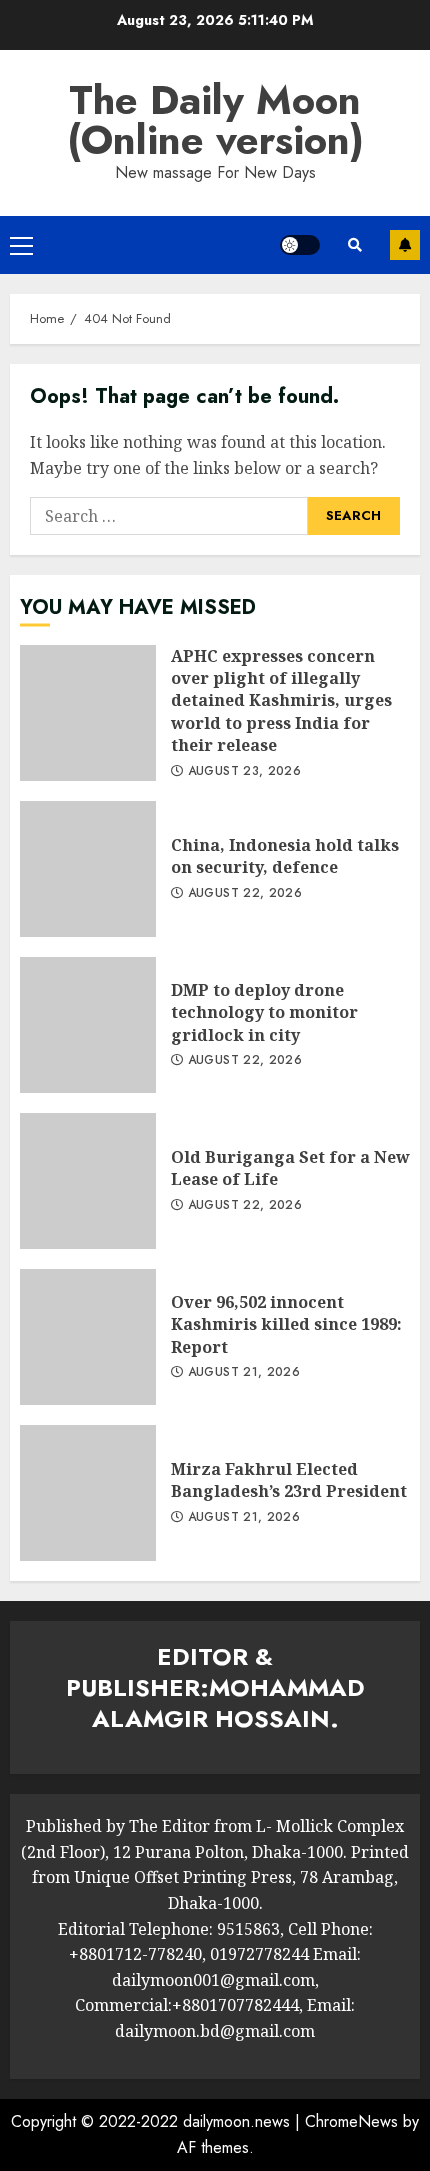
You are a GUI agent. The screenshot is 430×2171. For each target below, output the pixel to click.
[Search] (355, 245)
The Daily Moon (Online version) (215, 120)
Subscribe (405, 245)
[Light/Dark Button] (300, 245)
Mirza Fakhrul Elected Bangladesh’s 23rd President (88, 1493)
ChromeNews (351, 2121)
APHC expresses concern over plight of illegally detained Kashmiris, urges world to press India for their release (88, 713)
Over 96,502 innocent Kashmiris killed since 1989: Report (88, 1337)
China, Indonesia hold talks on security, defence (88, 869)
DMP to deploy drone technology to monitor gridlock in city (88, 1025)
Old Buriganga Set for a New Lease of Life (88, 1181)
